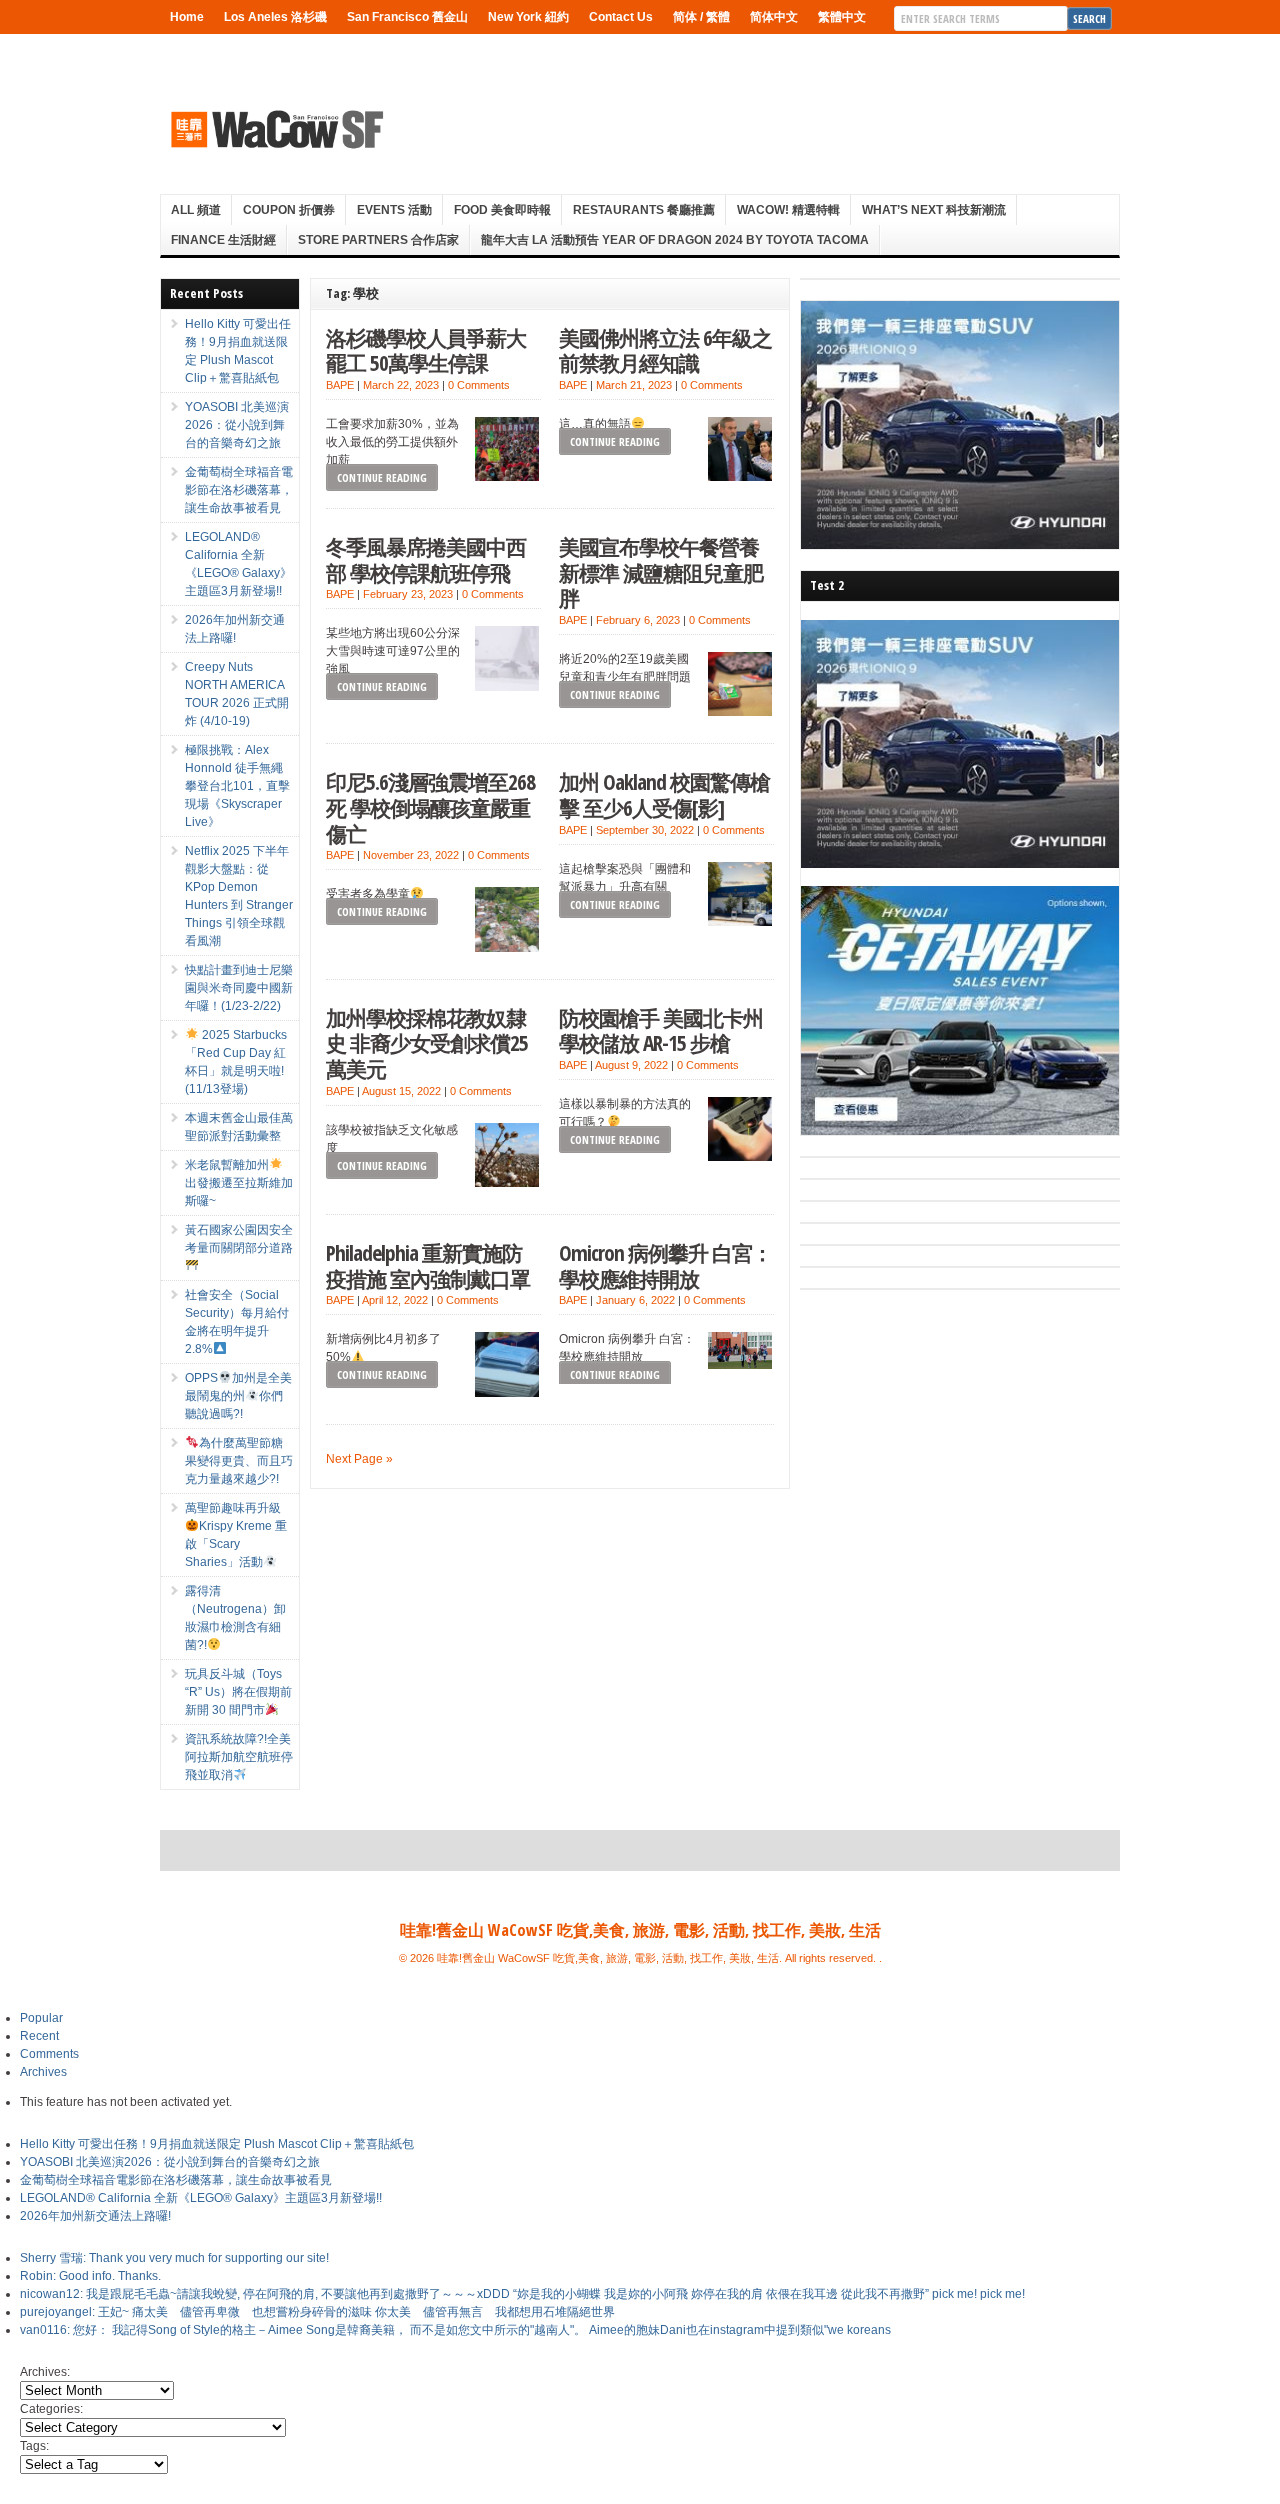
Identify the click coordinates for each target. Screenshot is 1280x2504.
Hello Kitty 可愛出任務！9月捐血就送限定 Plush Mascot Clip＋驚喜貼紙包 (217, 2144)
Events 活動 (394, 210)
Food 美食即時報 (502, 210)
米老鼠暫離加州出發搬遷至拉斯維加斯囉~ (239, 1183)
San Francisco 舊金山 (407, 17)
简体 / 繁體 (701, 17)
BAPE (340, 385)
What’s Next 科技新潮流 (934, 210)
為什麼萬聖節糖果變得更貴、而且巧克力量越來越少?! (239, 1461)
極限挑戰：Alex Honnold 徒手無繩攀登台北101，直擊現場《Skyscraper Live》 (237, 786)
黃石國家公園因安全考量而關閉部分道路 (239, 1239)
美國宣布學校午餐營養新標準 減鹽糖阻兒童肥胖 (661, 572)
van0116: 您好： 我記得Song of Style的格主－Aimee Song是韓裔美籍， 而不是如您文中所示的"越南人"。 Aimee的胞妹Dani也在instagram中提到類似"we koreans (455, 2330)
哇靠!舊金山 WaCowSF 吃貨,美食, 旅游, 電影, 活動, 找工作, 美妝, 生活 (640, 1930)
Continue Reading (382, 477)
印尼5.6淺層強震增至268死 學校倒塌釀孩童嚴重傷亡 (430, 807)
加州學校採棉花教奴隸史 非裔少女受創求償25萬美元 (427, 1043)
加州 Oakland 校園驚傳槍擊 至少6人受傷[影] (664, 794)
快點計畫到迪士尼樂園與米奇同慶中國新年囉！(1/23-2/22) (239, 988)
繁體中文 (842, 17)
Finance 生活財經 (223, 240)
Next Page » (359, 1459)
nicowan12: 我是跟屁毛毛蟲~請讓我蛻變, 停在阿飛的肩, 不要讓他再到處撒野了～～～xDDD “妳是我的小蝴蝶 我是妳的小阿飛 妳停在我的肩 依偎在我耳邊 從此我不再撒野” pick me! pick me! (522, 2294)
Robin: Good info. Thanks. (90, 2276)
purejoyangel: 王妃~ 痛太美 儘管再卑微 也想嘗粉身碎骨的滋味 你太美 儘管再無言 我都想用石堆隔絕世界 (317, 2312)
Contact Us (621, 17)
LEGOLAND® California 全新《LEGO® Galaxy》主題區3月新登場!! (201, 2198)
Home (187, 17)
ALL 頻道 (196, 210)
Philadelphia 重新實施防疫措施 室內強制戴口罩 (428, 1265)
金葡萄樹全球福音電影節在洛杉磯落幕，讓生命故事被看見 (239, 490)
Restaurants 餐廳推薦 (644, 210)
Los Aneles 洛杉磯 (275, 17)
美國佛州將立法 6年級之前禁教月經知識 (665, 350)
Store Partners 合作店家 (378, 240)
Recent (39, 2036)
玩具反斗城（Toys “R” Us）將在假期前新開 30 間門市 (238, 1692)
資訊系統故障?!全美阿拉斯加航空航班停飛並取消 (239, 1757)
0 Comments (479, 385)
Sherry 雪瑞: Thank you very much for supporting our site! (174, 2258)
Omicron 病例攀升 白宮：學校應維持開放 (665, 1265)
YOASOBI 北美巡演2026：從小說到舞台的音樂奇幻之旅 (237, 425)
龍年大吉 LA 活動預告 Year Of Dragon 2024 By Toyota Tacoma (675, 240)
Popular (41, 2018)
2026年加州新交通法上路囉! (95, 2216)
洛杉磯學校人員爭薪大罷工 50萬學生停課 (426, 350)
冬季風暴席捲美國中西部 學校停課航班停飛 (426, 559)
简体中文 (774, 17)
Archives (43, 2072)
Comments (49, 2054)
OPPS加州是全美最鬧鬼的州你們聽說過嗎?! (238, 1396)
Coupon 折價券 (289, 210)
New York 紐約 (528, 17)
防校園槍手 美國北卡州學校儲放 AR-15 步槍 (661, 1030)
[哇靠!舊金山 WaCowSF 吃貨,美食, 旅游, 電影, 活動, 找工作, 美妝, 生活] (276, 129)
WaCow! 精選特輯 (788, 210)
